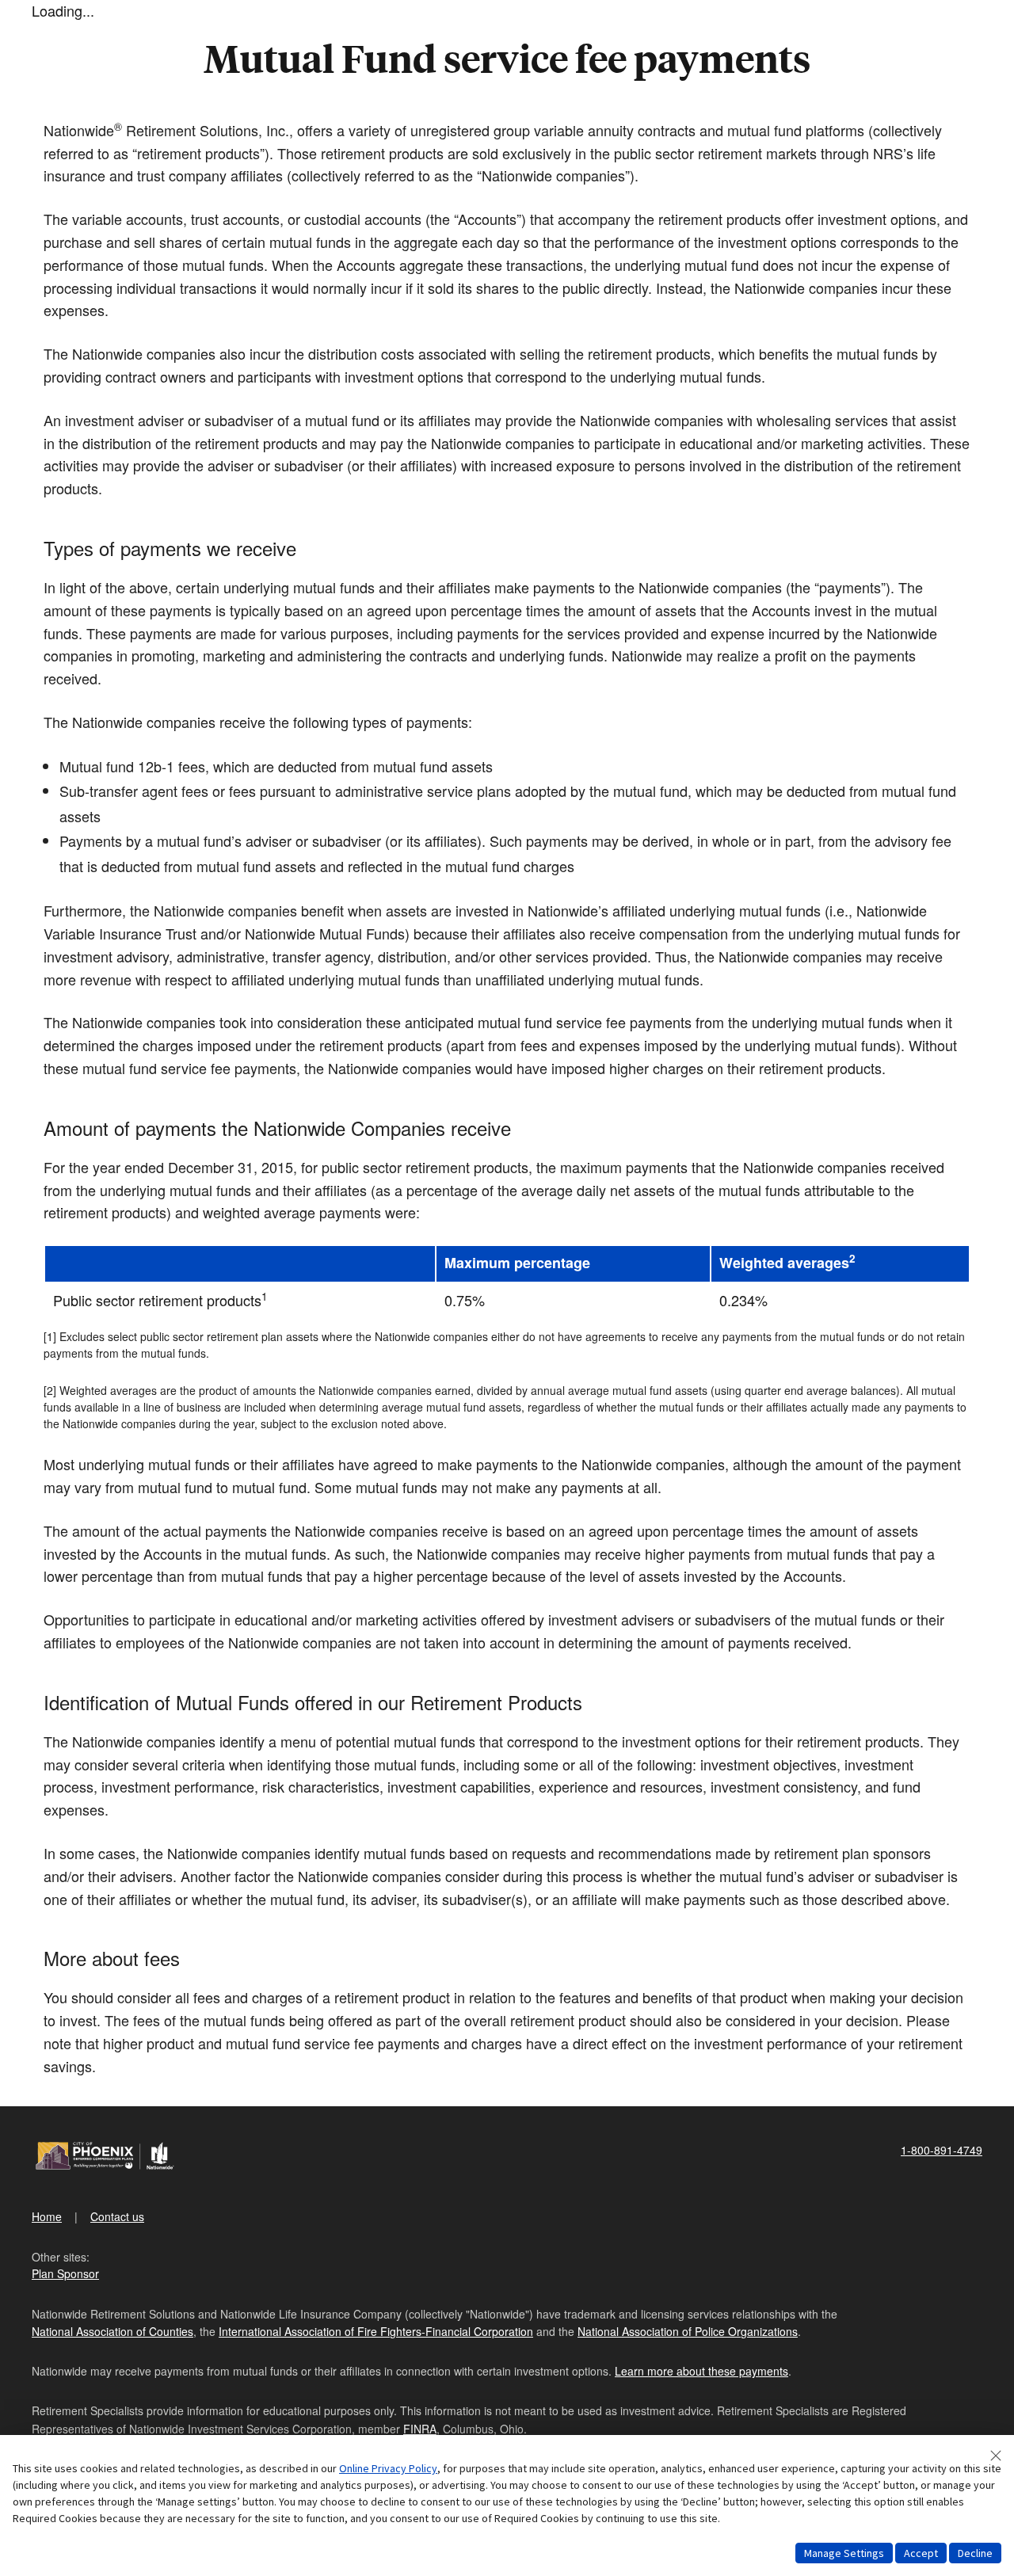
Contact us (117, 2216)
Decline (975, 2553)
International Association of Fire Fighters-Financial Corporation (376, 2331)
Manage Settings (844, 2553)
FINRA (420, 2429)
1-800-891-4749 (942, 2150)
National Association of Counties (112, 2331)
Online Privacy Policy (388, 2468)
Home (47, 2216)
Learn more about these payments (701, 2371)
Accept (921, 2553)
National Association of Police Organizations (688, 2331)
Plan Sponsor (65, 2273)
